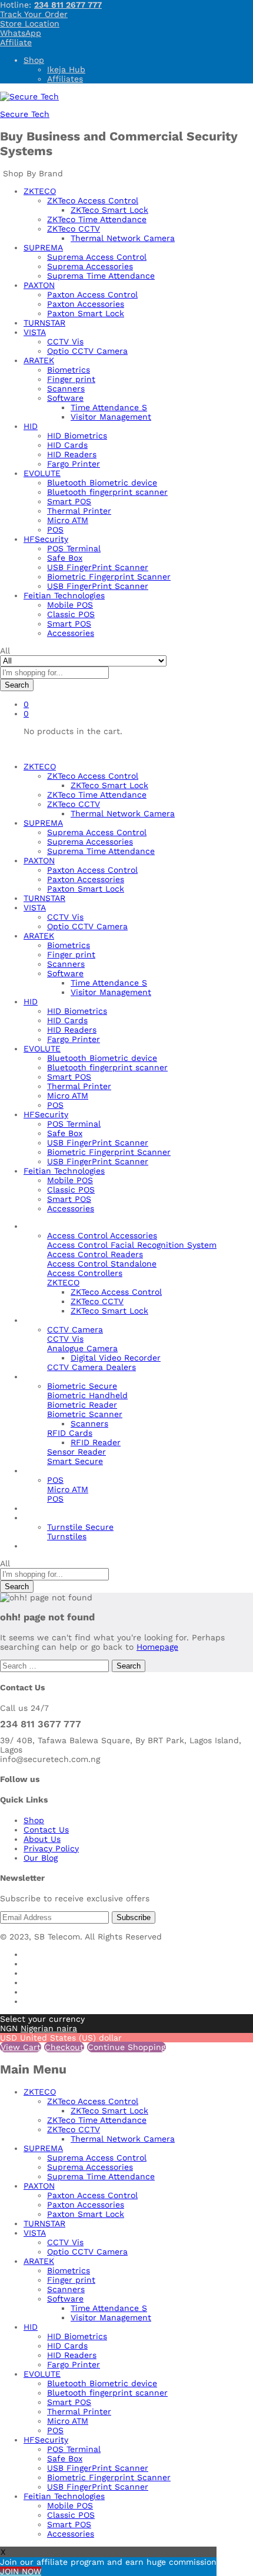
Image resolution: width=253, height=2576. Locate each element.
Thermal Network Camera (123, 238)
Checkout (64, 2047)
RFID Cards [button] (70, 1433)
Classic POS (71, 614)
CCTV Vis (65, 341)
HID (31, 2327)
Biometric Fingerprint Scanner (109, 577)
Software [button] (65, 398)
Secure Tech (25, 114)
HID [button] (31, 426)
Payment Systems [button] (59, 1470)
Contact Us (46, 1830)
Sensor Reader (76, 1452)
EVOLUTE (42, 2374)
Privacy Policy (51, 1848)
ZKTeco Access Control (116, 1292)
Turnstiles (67, 1536)
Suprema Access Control (97, 257)
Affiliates (65, 79)
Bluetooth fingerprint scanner (107, 492)
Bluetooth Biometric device (102, 483)
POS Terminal (74, 548)
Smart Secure (75, 1461)
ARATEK (39, 2261)
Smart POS (69, 501)
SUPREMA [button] (43, 247)
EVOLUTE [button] (42, 473)
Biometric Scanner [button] (85, 1414)
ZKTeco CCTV (97, 1301)
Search (17, 685)
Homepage (157, 1647)
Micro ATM (68, 520)
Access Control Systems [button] (72, 1226)
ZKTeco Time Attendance (97, 219)
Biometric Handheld (87, 1395)
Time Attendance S (109, 407)
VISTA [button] (35, 332)
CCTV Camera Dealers (91, 1367)
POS (55, 530)
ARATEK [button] (39, 360)
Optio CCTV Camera (87, 351)
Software (65, 2299)
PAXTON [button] (39, 285)
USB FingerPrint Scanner (98, 567)
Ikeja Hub (66, 69)
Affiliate (16, 42)
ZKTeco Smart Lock (109, 210)
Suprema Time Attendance (101, 276)
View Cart (21, 2047)
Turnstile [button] (41, 1518)
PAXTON (39, 2186)
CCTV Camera (75, 1329)
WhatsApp (21, 33)
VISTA (35, 2233)
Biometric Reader (82, 1405)
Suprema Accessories (90, 266)
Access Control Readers (95, 1254)
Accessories (71, 633)
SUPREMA (43, 2148)
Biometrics (69, 370)
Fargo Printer (74, 464)
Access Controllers (85, 1273)
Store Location (30, 24)
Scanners (66, 388)
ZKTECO (40, 2092)
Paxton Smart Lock (86, 313)
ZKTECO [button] (40, 191)
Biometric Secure (82, 1386)
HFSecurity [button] (46, 539)
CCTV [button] (34, 1320)
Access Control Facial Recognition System (132, 1245)
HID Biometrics (77, 436)
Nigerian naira (49, 2028)
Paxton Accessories (86, 304)
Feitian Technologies (64, 2496)
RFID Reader (96, 1442)
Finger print (71, 379)
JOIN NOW (21, 2571)
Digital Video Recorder (116, 1358)
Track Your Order (34, 14)
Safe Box (65, 558)
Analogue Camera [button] (82, 1348)
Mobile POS (70, 605)
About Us (42, 1839)
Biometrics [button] (45, 1376)
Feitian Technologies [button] (64, 595)
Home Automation (60, 1508)
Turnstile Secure (80, 1527)
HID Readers (72, 454)
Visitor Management (111, 417)
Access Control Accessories (102, 1235)
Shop (34, 60)
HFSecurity (46, 2440)
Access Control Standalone (102, 1264)
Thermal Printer (79, 511)
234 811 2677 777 (68, 5)
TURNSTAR (44, 323)
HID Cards (67, 445)
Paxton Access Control (92, 294)
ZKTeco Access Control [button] (93, 200)
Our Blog (41, 1546)
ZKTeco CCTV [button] (74, 229)
